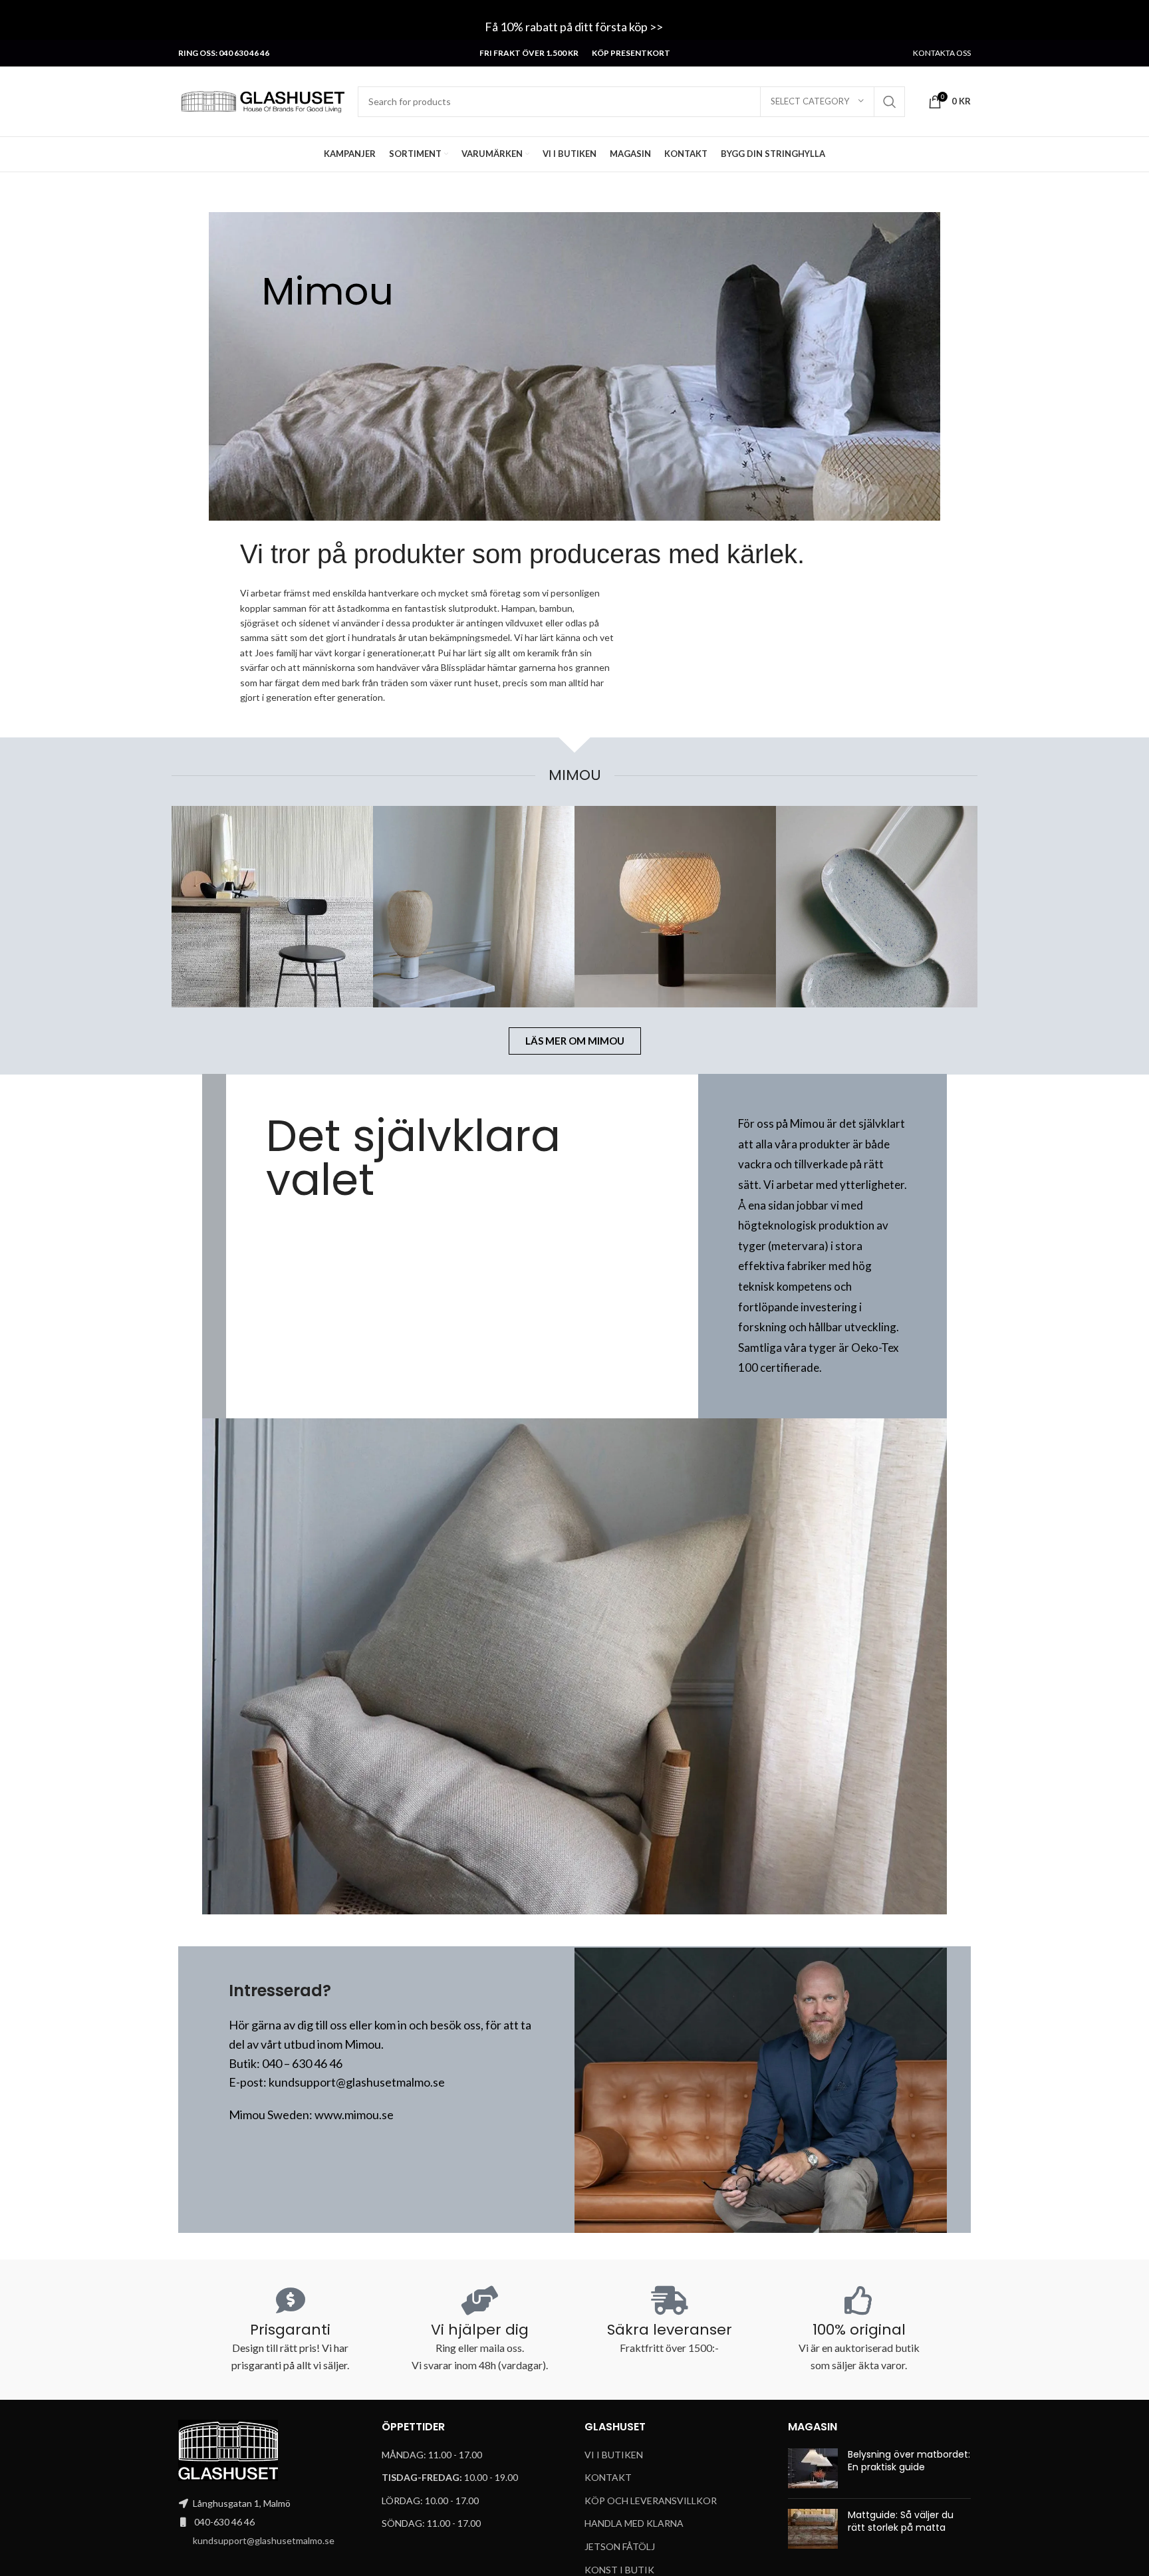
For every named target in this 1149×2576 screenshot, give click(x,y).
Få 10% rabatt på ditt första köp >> (575, 27)
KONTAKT (608, 2477)
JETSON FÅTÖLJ (620, 2546)
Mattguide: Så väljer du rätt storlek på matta (901, 2521)
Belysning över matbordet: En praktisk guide (909, 2461)
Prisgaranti (290, 2330)
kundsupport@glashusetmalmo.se (264, 2540)
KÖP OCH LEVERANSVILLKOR (651, 2501)
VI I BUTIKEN (614, 2455)
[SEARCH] (890, 102)
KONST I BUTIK (619, 2570)
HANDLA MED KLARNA (634, 2523)
